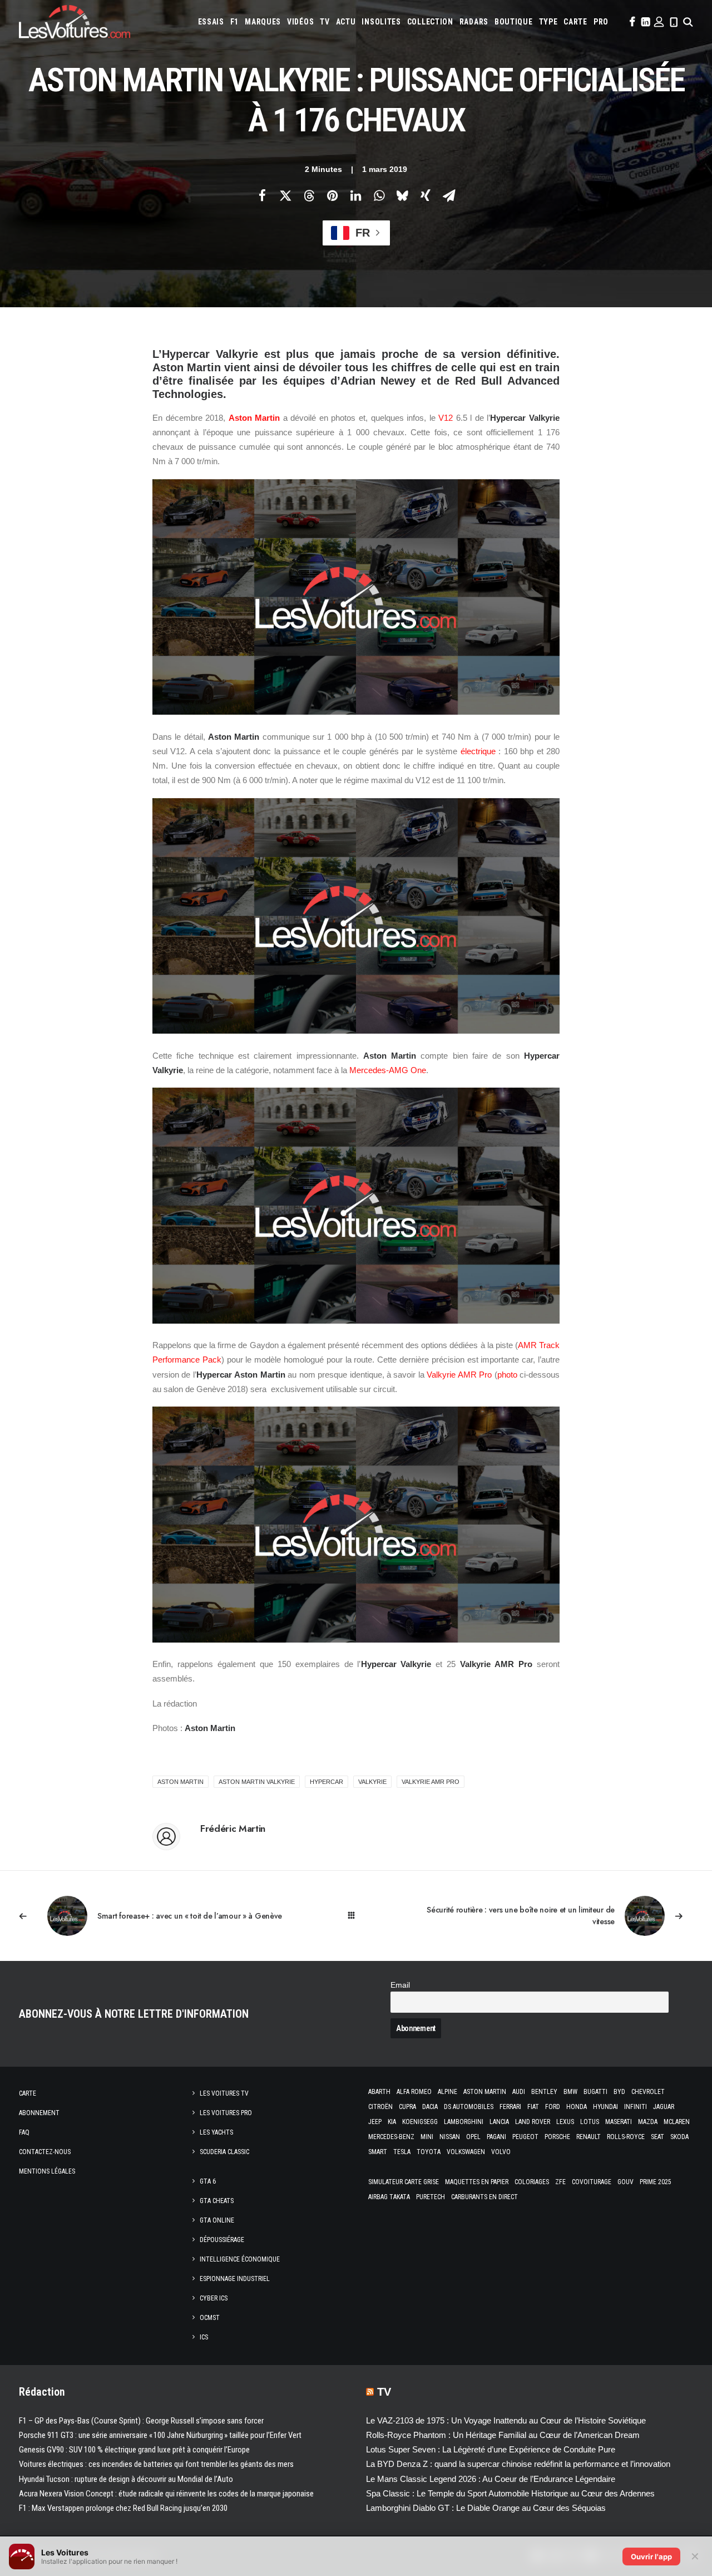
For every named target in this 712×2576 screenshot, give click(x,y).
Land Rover (533, 2122)
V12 (446, 418)
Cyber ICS (214, 2298)
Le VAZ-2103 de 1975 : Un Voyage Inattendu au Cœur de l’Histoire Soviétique (506, 2420)
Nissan (450, 2137)
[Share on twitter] (285, 195)
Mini (427, 2137)
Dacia (430, 2107)
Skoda (679, 2137)
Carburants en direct (484, 2197)
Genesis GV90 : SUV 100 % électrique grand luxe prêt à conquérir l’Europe (134, 2450)
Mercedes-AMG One (388, 1070)
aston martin (181, 1782)
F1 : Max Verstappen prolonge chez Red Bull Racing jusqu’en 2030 (123, 2508)
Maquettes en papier (477, 2182)
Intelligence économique (240, 2259)
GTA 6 (208, 2181)
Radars (474, 22)
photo (507, 1375)
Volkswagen (466, 2152)
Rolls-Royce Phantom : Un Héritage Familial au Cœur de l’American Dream (503, 2435)
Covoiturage (592, 2182)
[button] (631, 22)
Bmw (570, 2092)
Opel (473, 2137)
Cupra (407, 2107)
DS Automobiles (469, 2107)
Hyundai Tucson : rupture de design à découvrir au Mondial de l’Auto (126, 2479)
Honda (577, 2107)
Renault (589, 2137)
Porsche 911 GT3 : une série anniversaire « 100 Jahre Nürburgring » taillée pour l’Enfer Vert (160, 2435)
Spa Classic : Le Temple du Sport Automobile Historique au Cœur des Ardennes (510, 2493)
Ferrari (510, 2107)
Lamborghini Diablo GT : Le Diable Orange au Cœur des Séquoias (486, 2508)
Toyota (429, 2152)
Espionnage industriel (235, 2279)
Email (400, 1985)
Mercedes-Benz (391, 2137)
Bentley (544, 2092)
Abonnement (39, 2113)
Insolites (381, 22)
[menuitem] (211, 22)
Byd (619, 2092)
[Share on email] (449, 195)
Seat (657, 2137)
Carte (28, 2093)
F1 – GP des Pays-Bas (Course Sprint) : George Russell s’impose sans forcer (141, 2421)
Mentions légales (47, 2171)
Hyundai (605, 2107)
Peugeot (525, 2137)
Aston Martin (254, 418)
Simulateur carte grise (404, 2182)
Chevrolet (648, 2092)
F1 (234, 22)
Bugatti (595, 2092)
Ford (553, 2107)
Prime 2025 (656, 2182)
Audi (519, 2092)
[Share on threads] (309, 195)
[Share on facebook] (262, 195)
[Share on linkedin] (355, 195)
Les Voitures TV (224, 2093)
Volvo (501, 2152)
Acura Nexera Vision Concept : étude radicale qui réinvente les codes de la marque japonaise (166, 2494)
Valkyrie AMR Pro (459, 1375)
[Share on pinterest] (332, 195)
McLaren (677, 2122)
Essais (211, 22)
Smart (378, 2152)
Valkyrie (372, 1782)
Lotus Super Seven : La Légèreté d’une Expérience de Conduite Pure (491, 2449)
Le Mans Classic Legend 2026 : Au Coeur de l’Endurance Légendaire (491, 2479)
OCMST (210, 2318)
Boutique (514, 22)
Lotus (590, 2122)
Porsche (557, 2137)
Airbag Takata (389, 2197)
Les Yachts (216, 2132)
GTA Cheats (217, 2201)
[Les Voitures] (75, 22)
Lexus (565, 2122)
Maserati (619, 2122)
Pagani (496, 2137)
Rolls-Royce (626, 2137)
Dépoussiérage (222, 2240)
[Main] (356, 1916)
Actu (346, 22)
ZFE (560, 2182)
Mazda (648, 2122)
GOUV (626, 2182)
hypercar (327, 1782)
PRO (601, 22)
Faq (24, 2132)
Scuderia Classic (224, 2152)
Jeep (375, 2122)
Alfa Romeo (414, 2092)
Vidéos (300, 22)
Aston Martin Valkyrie (257, 1782)
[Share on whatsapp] (379, 195)
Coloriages (532, 2182)
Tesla (402, 2152)
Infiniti (636, 2107)
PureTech (431, 2197)
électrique (478, 751)
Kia (392, 2122)
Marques (263, 22)
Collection (430, 22)
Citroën (380, 2107)
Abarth (379, 2092)
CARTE (575, 22)
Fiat (533, 2107)
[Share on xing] (426, 195)
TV (325, 22)
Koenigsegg (420, 2122)
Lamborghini (464, 2122)
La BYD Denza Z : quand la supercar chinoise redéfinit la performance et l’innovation (518, 2464)
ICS (204, 2337)
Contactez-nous (45, 2152)
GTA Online (217, 2220)
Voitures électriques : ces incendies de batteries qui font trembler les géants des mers (156, 2464)
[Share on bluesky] (402, 195)
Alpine (448, 2092)
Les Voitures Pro (226, 2113)
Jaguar (664, 2107)
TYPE (548, 22)
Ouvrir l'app (651, 2557)
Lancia (499, 2122)
